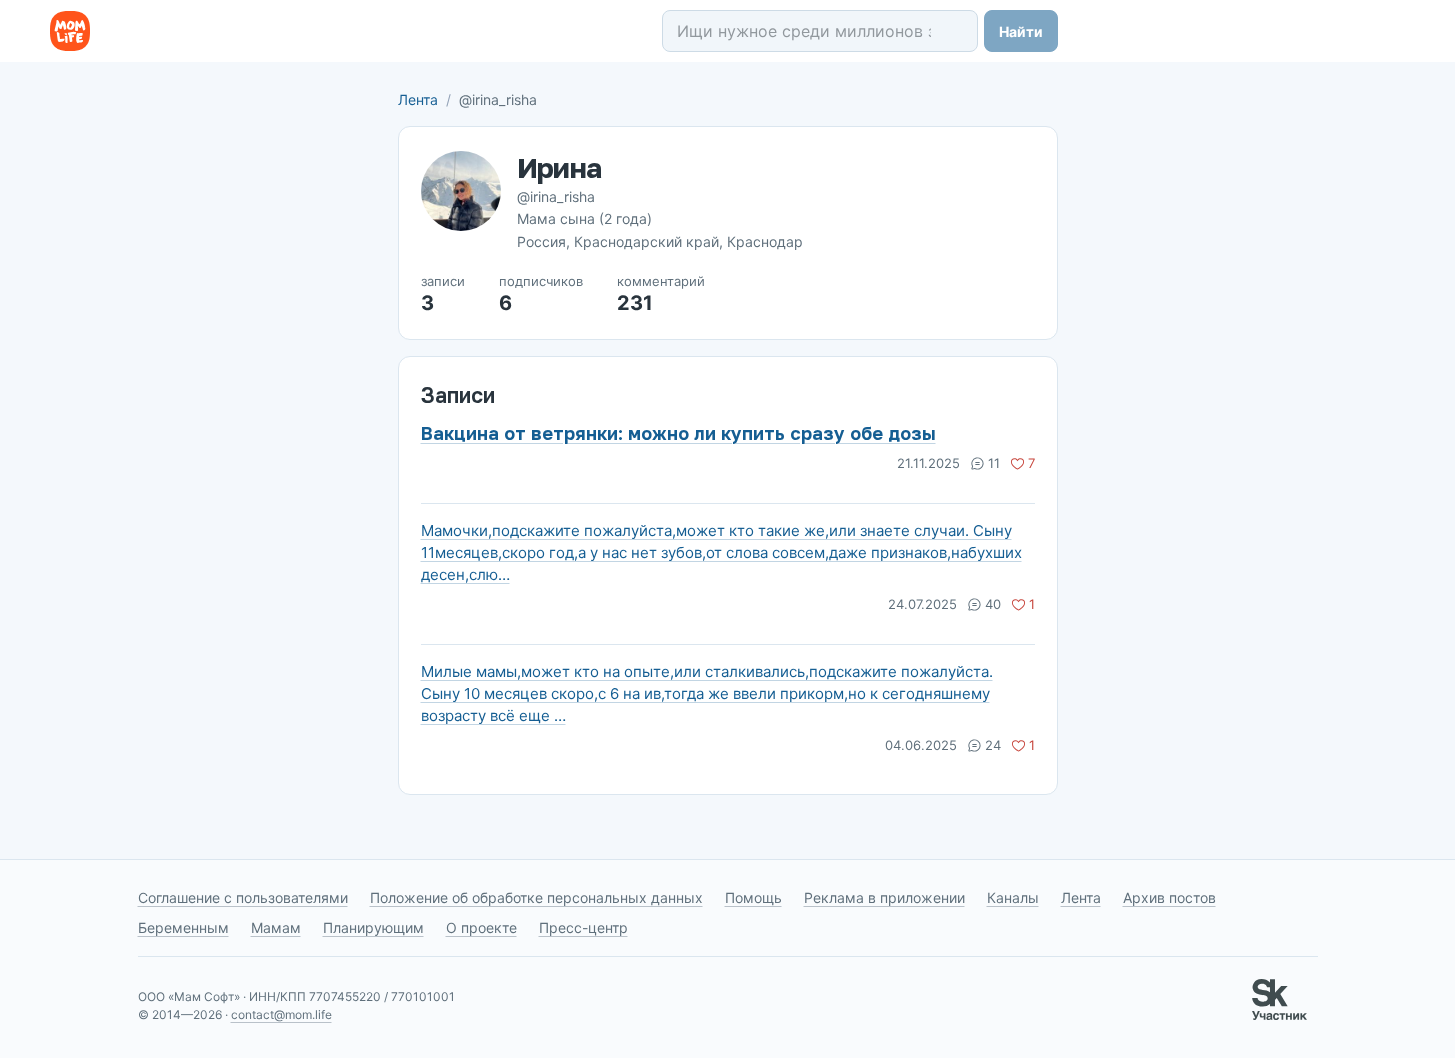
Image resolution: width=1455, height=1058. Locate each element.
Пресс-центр (583, 927)
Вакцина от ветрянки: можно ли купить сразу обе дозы (678, 433)
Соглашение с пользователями (243, 897)
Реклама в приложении (884, 897)
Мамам (276, 927)
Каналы (1013, 897)
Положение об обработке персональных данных (536, 897)
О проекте (481, 927)
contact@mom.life (281, 1014)
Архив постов (1169, 897)
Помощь (753, 897)
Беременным (183, 927)
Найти (1021, 31)
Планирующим (373, 927)
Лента (418, 99)
